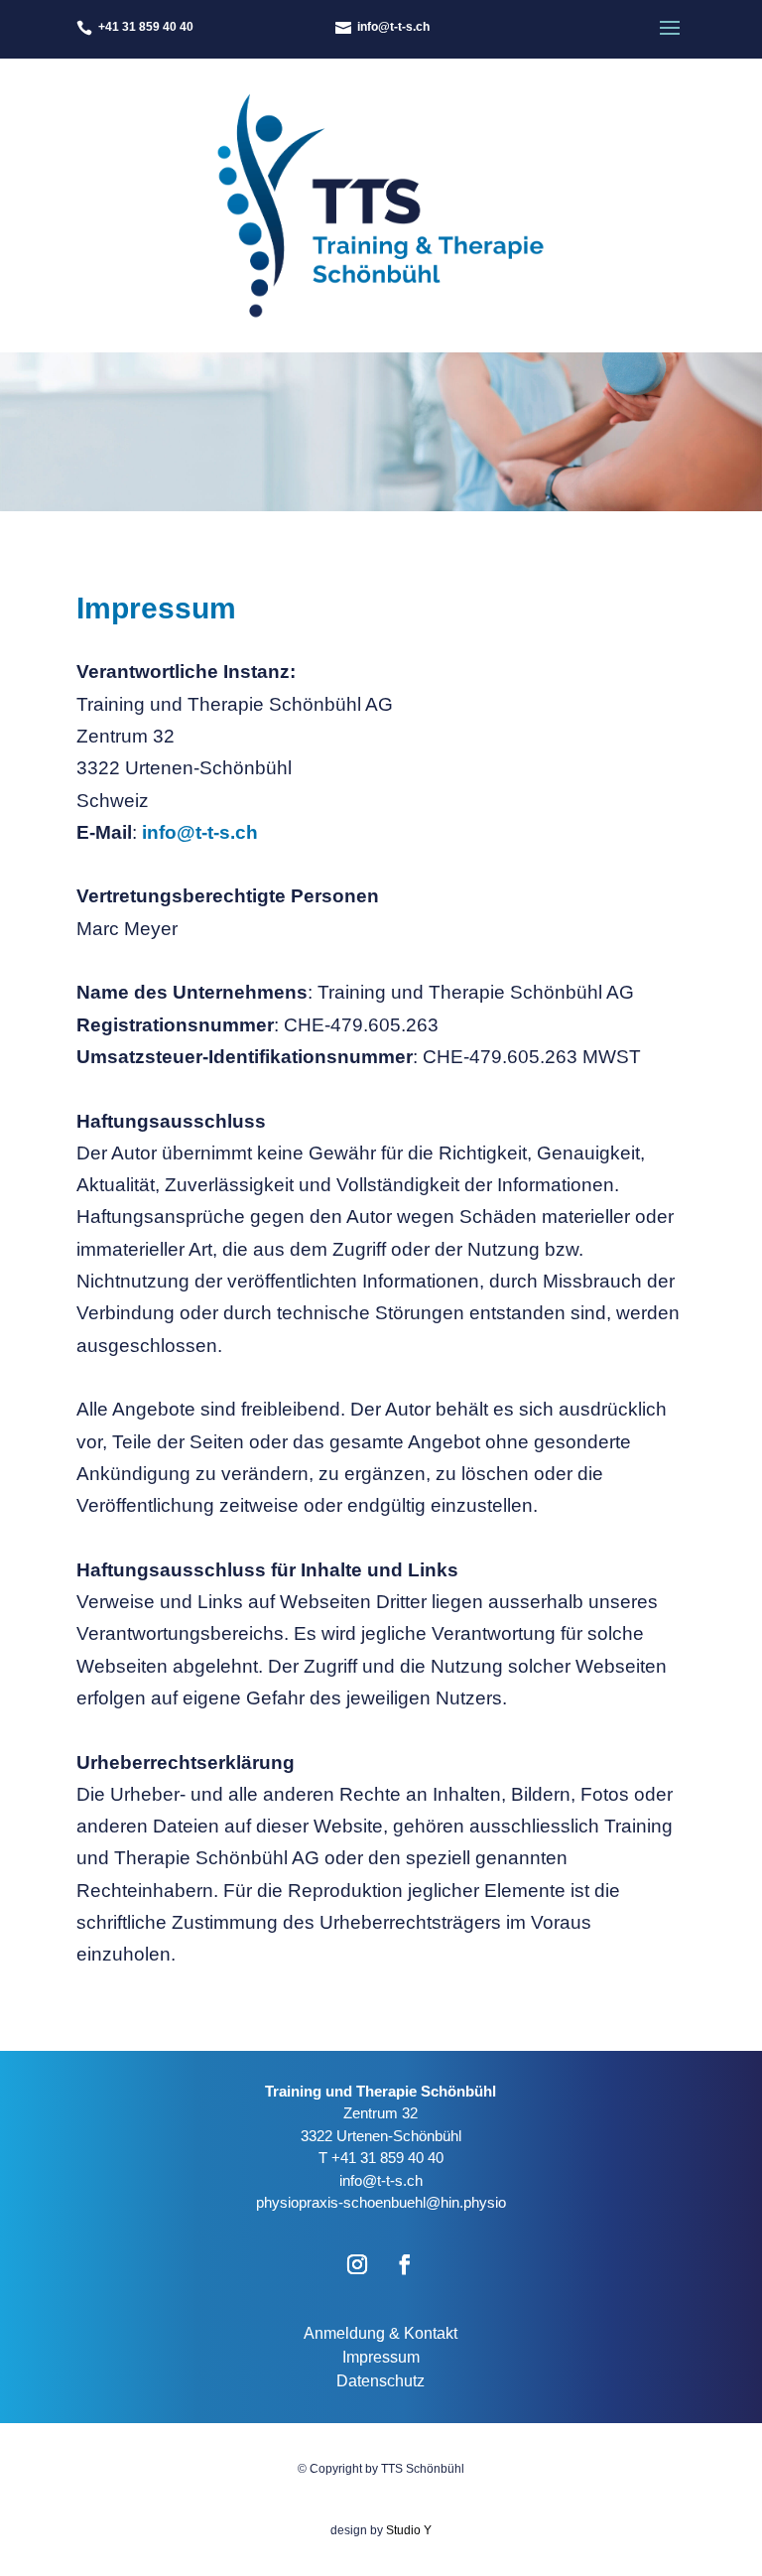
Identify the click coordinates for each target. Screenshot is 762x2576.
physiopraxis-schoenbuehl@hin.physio (381, 2202)
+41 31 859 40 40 (387, 2158)
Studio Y (409, 2530)
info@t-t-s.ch (200, 832)
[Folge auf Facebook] (405, 2264)
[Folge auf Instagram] (357, 2264)
